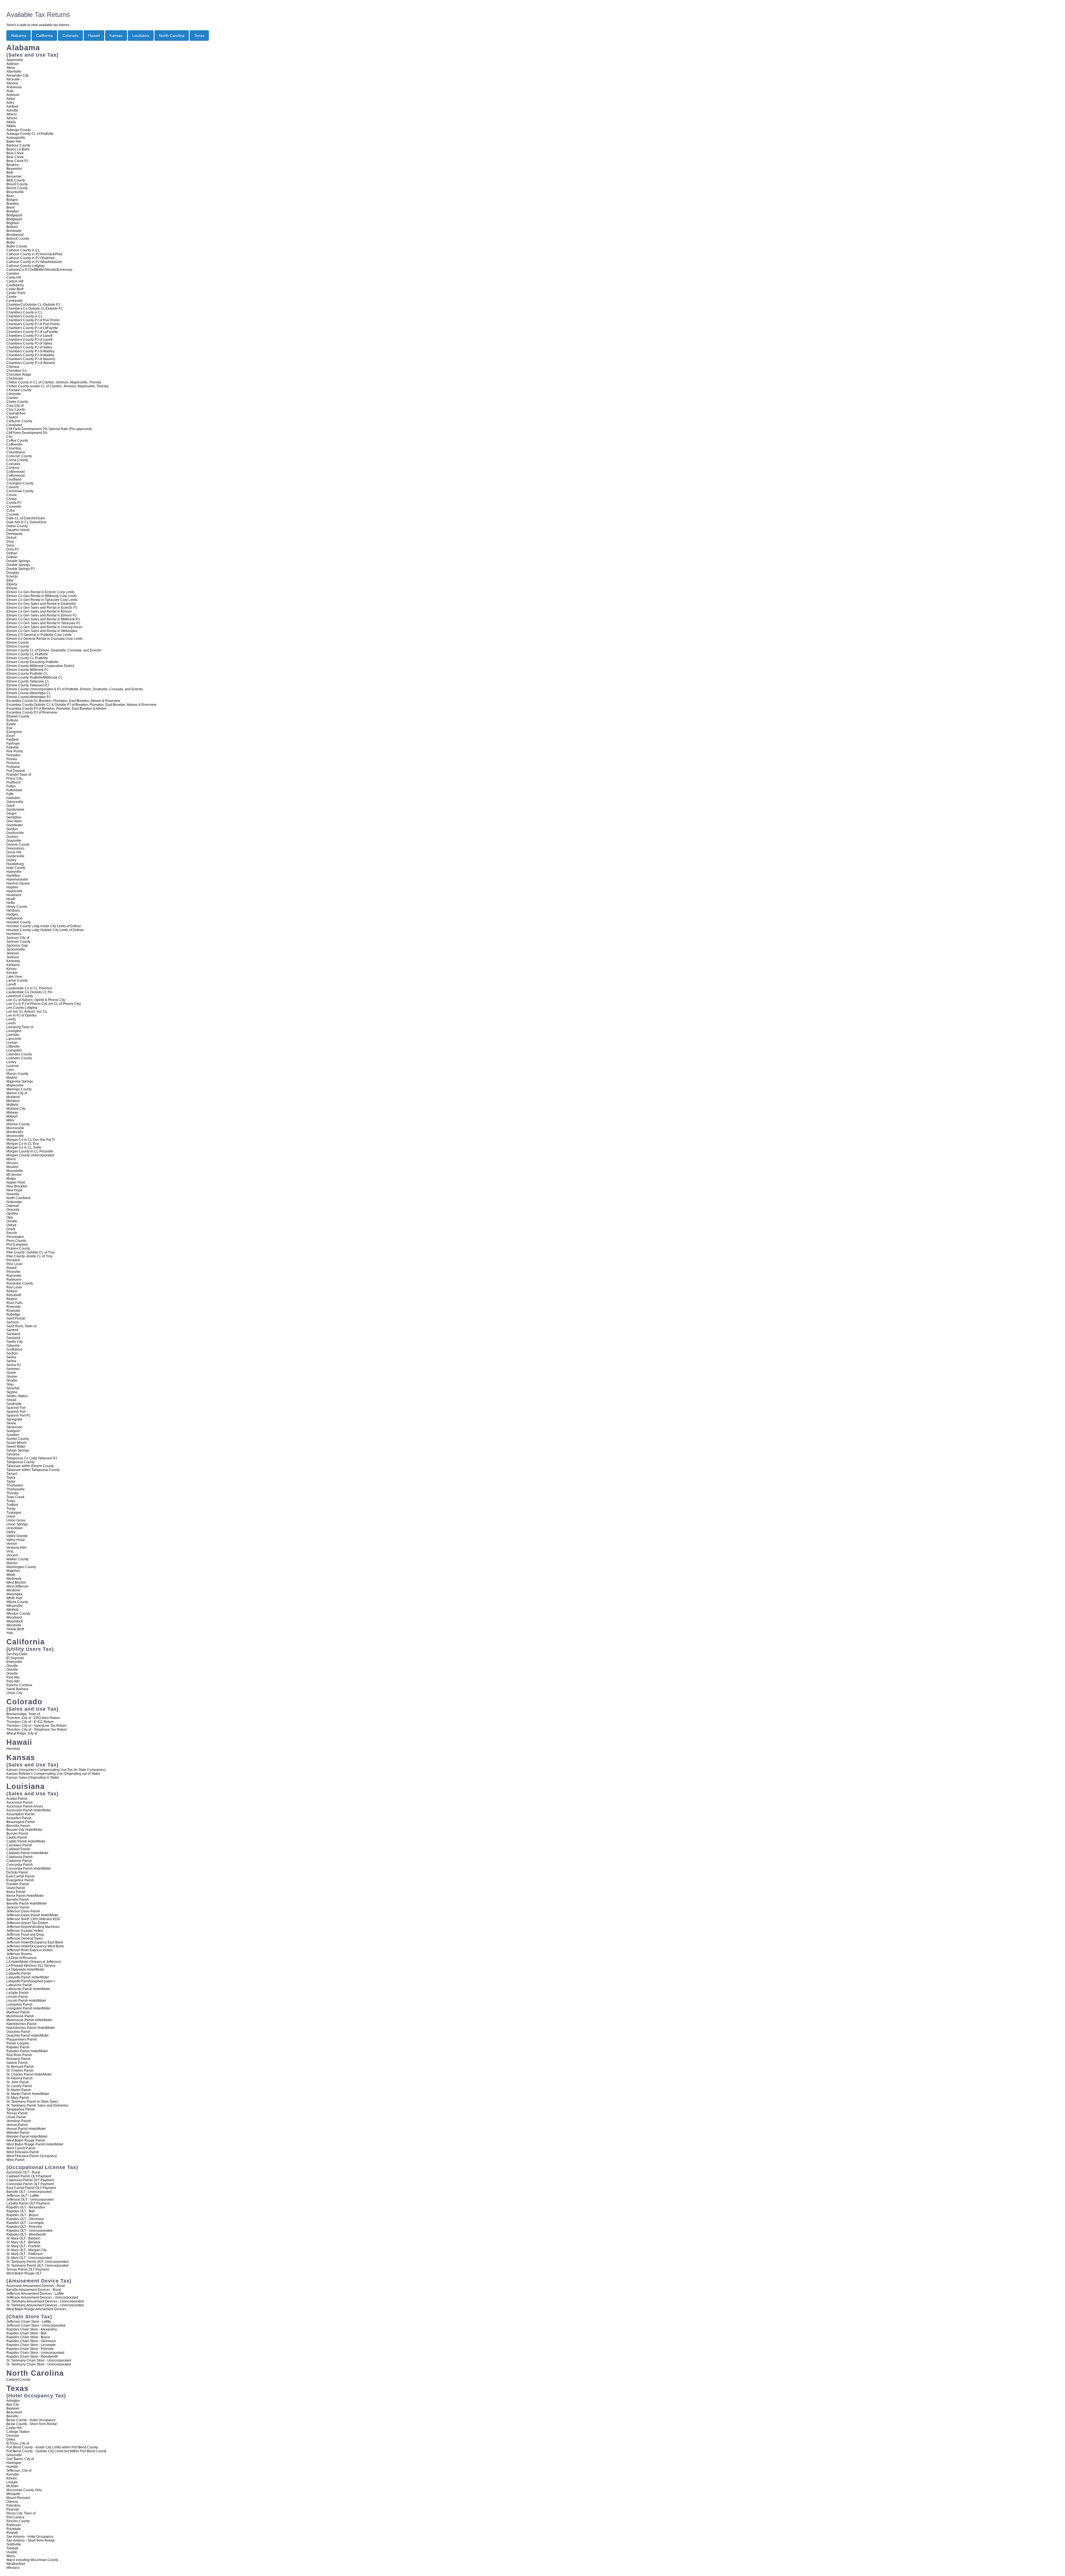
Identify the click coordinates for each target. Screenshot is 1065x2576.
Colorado (70, 36)
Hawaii (94, 36)
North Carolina (172, 36)
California (44, 36)
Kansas (116, 36)
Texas (199, 36)
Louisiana (141, 36)
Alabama (19, 36)
